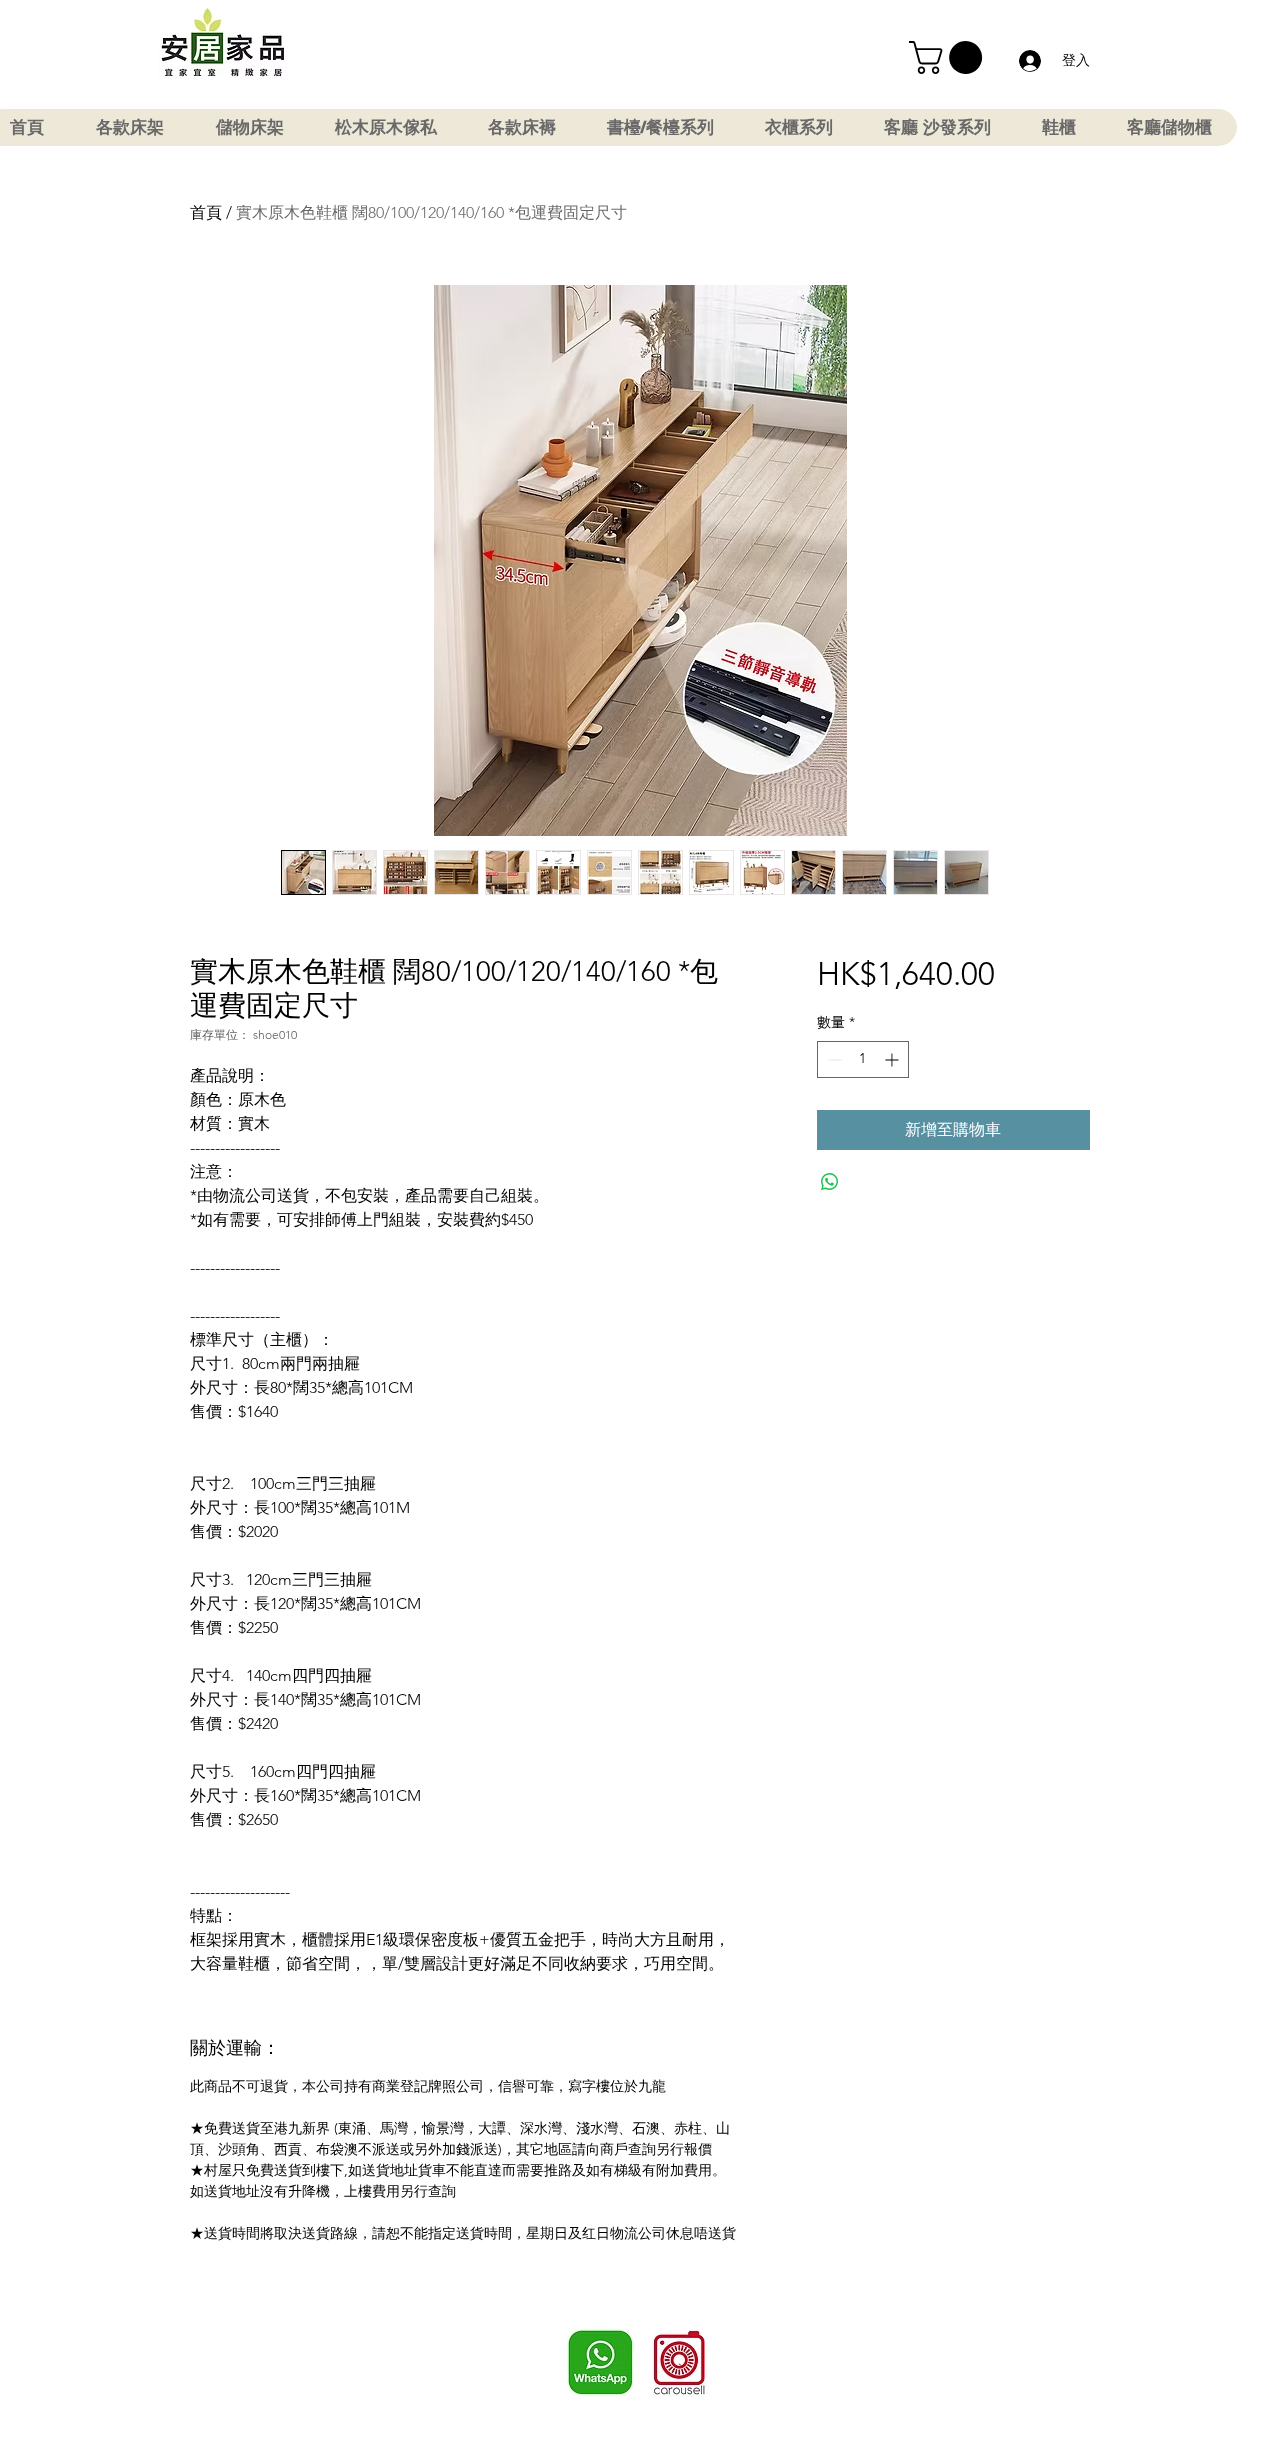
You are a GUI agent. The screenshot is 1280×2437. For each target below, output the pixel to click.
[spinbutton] (863, 1059)
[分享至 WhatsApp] (830, 1182)
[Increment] (893, 1059)
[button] (949, 57)
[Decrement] (832, 1059)
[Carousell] (679, 2362)
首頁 (206, 212)
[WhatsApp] (600, 2362)
